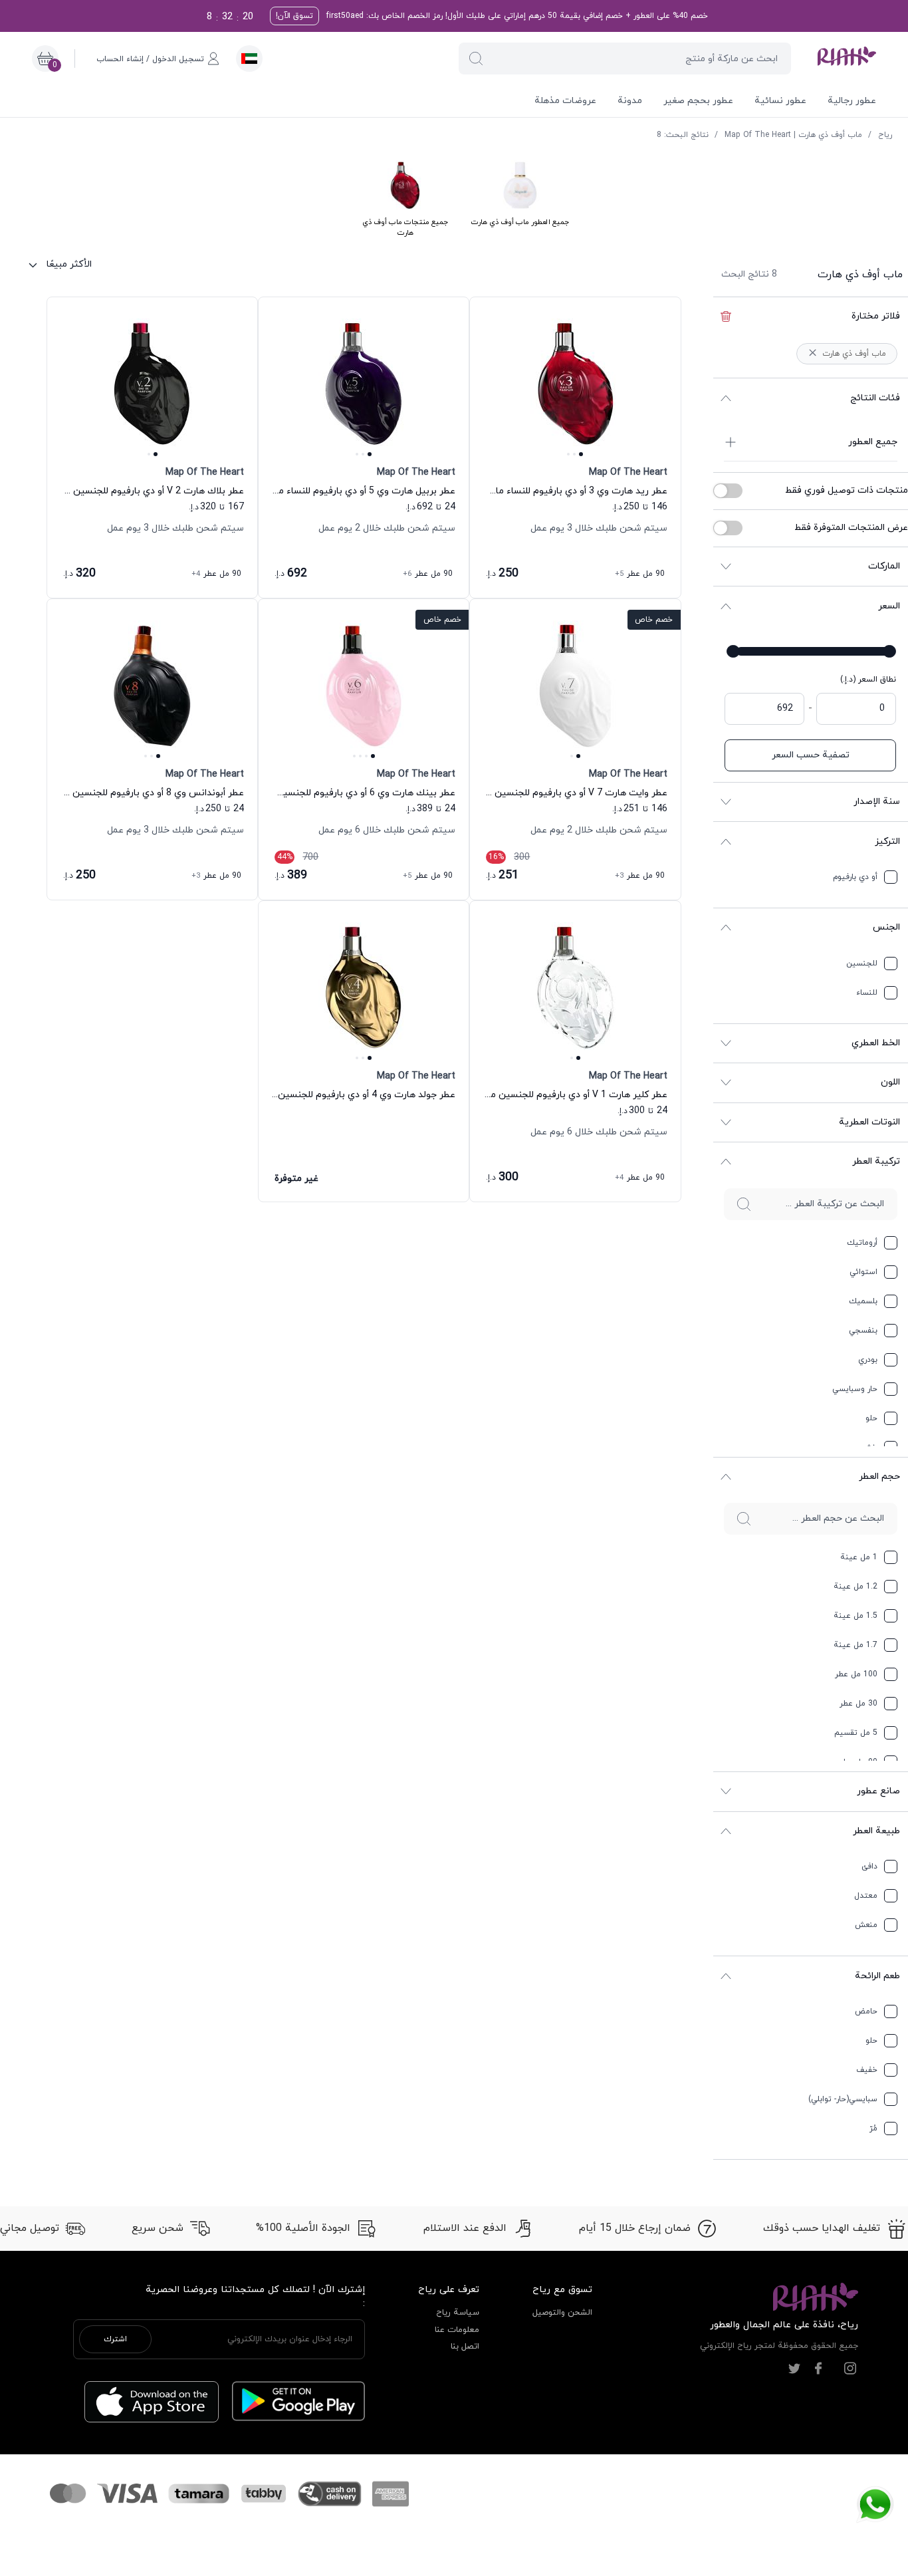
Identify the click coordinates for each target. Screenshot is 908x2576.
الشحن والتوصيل (562, 2313)
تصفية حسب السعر (811, 755)
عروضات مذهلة (565, 101)
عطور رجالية (852, 101)
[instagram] (850, 2369)
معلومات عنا (457, 2330)
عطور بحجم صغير (698, 101)
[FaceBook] (818, 2369)
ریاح (885, 135)
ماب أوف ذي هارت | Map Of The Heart (793, 135)
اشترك (115, 2339)
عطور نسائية (780, 101)
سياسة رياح (458, 2313)
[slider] (889, 651)
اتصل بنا (465, 2347)
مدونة (630, 101)
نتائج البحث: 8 (683, 135)
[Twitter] (794, 2369)
